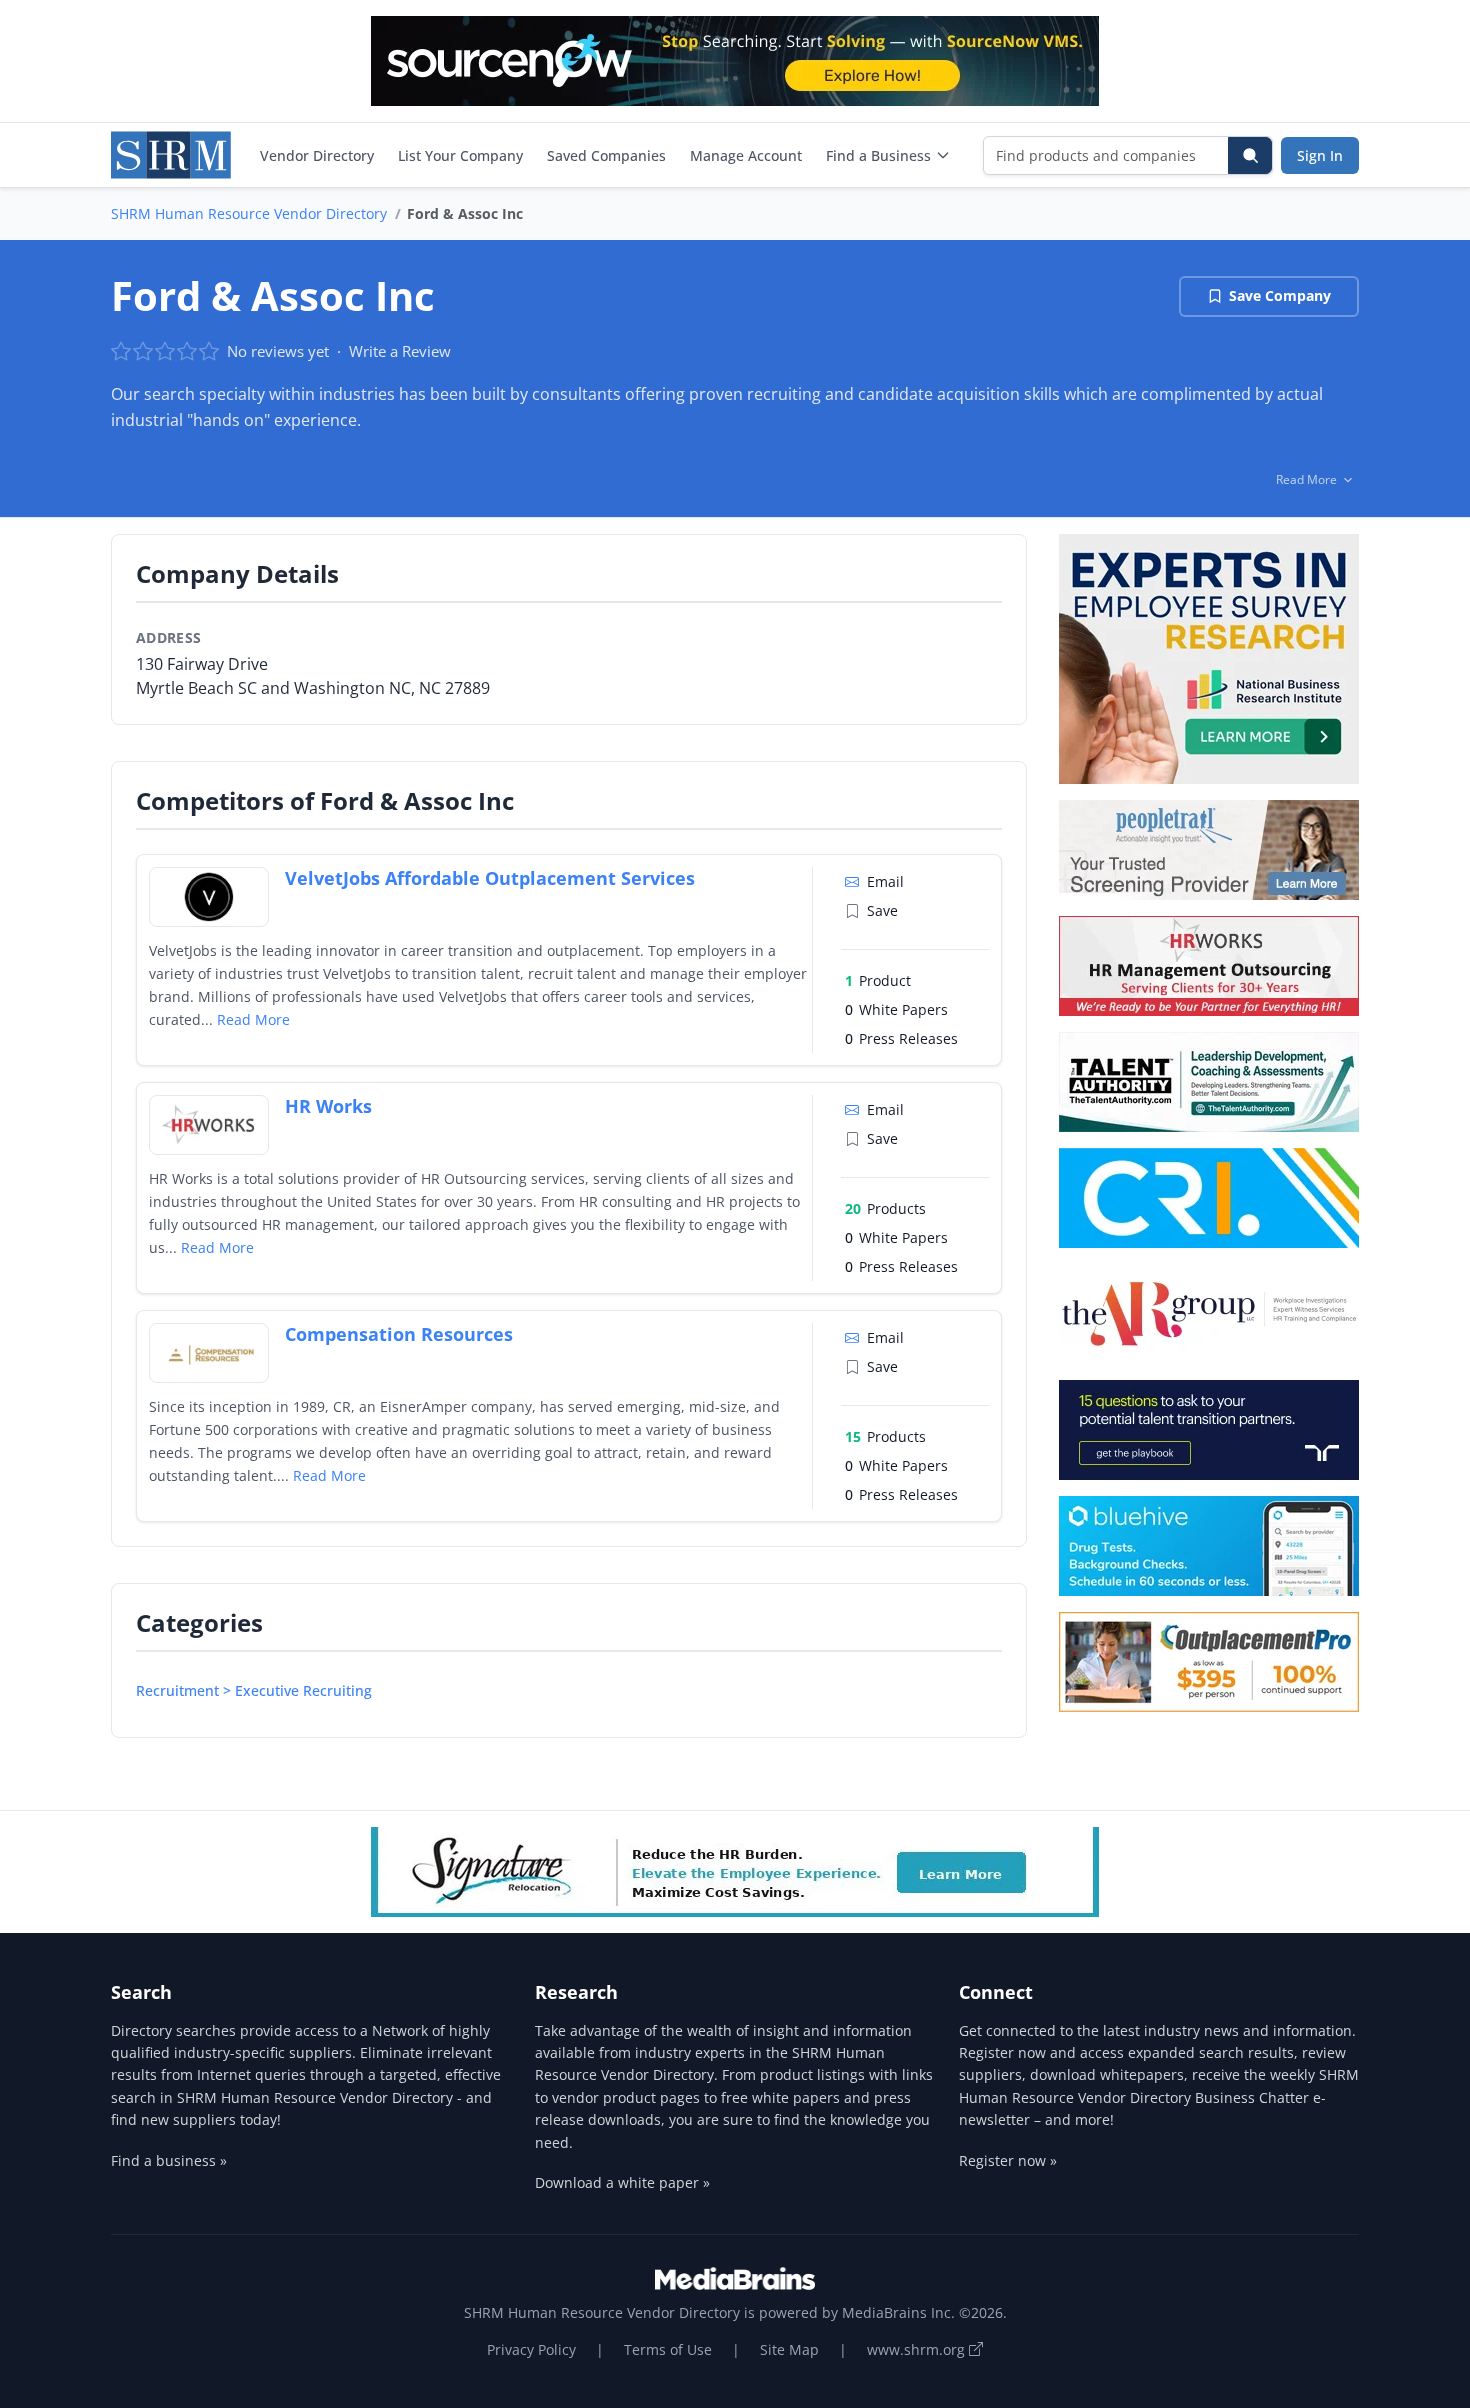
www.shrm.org (918, 2349)
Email (885, 881)
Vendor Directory (317, 155)
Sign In (1320, 155)
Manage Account (746, 155)
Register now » (1008, 2160)
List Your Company (460, 155)
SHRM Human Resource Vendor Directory (249, 213)
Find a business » (169, 2160)
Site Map (789, 2349)
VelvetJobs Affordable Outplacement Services (490, 878)
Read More (253, 1019)
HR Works (328, 1106)
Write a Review (400, 351)
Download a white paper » (622, 2182)
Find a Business (878, 155)
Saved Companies (606, 155)
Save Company (1280, 295)
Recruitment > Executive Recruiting (254, 1690)
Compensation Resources (399, 1334)
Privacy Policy (531, 2349)
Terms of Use (668, 2349)
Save (882, 910)
